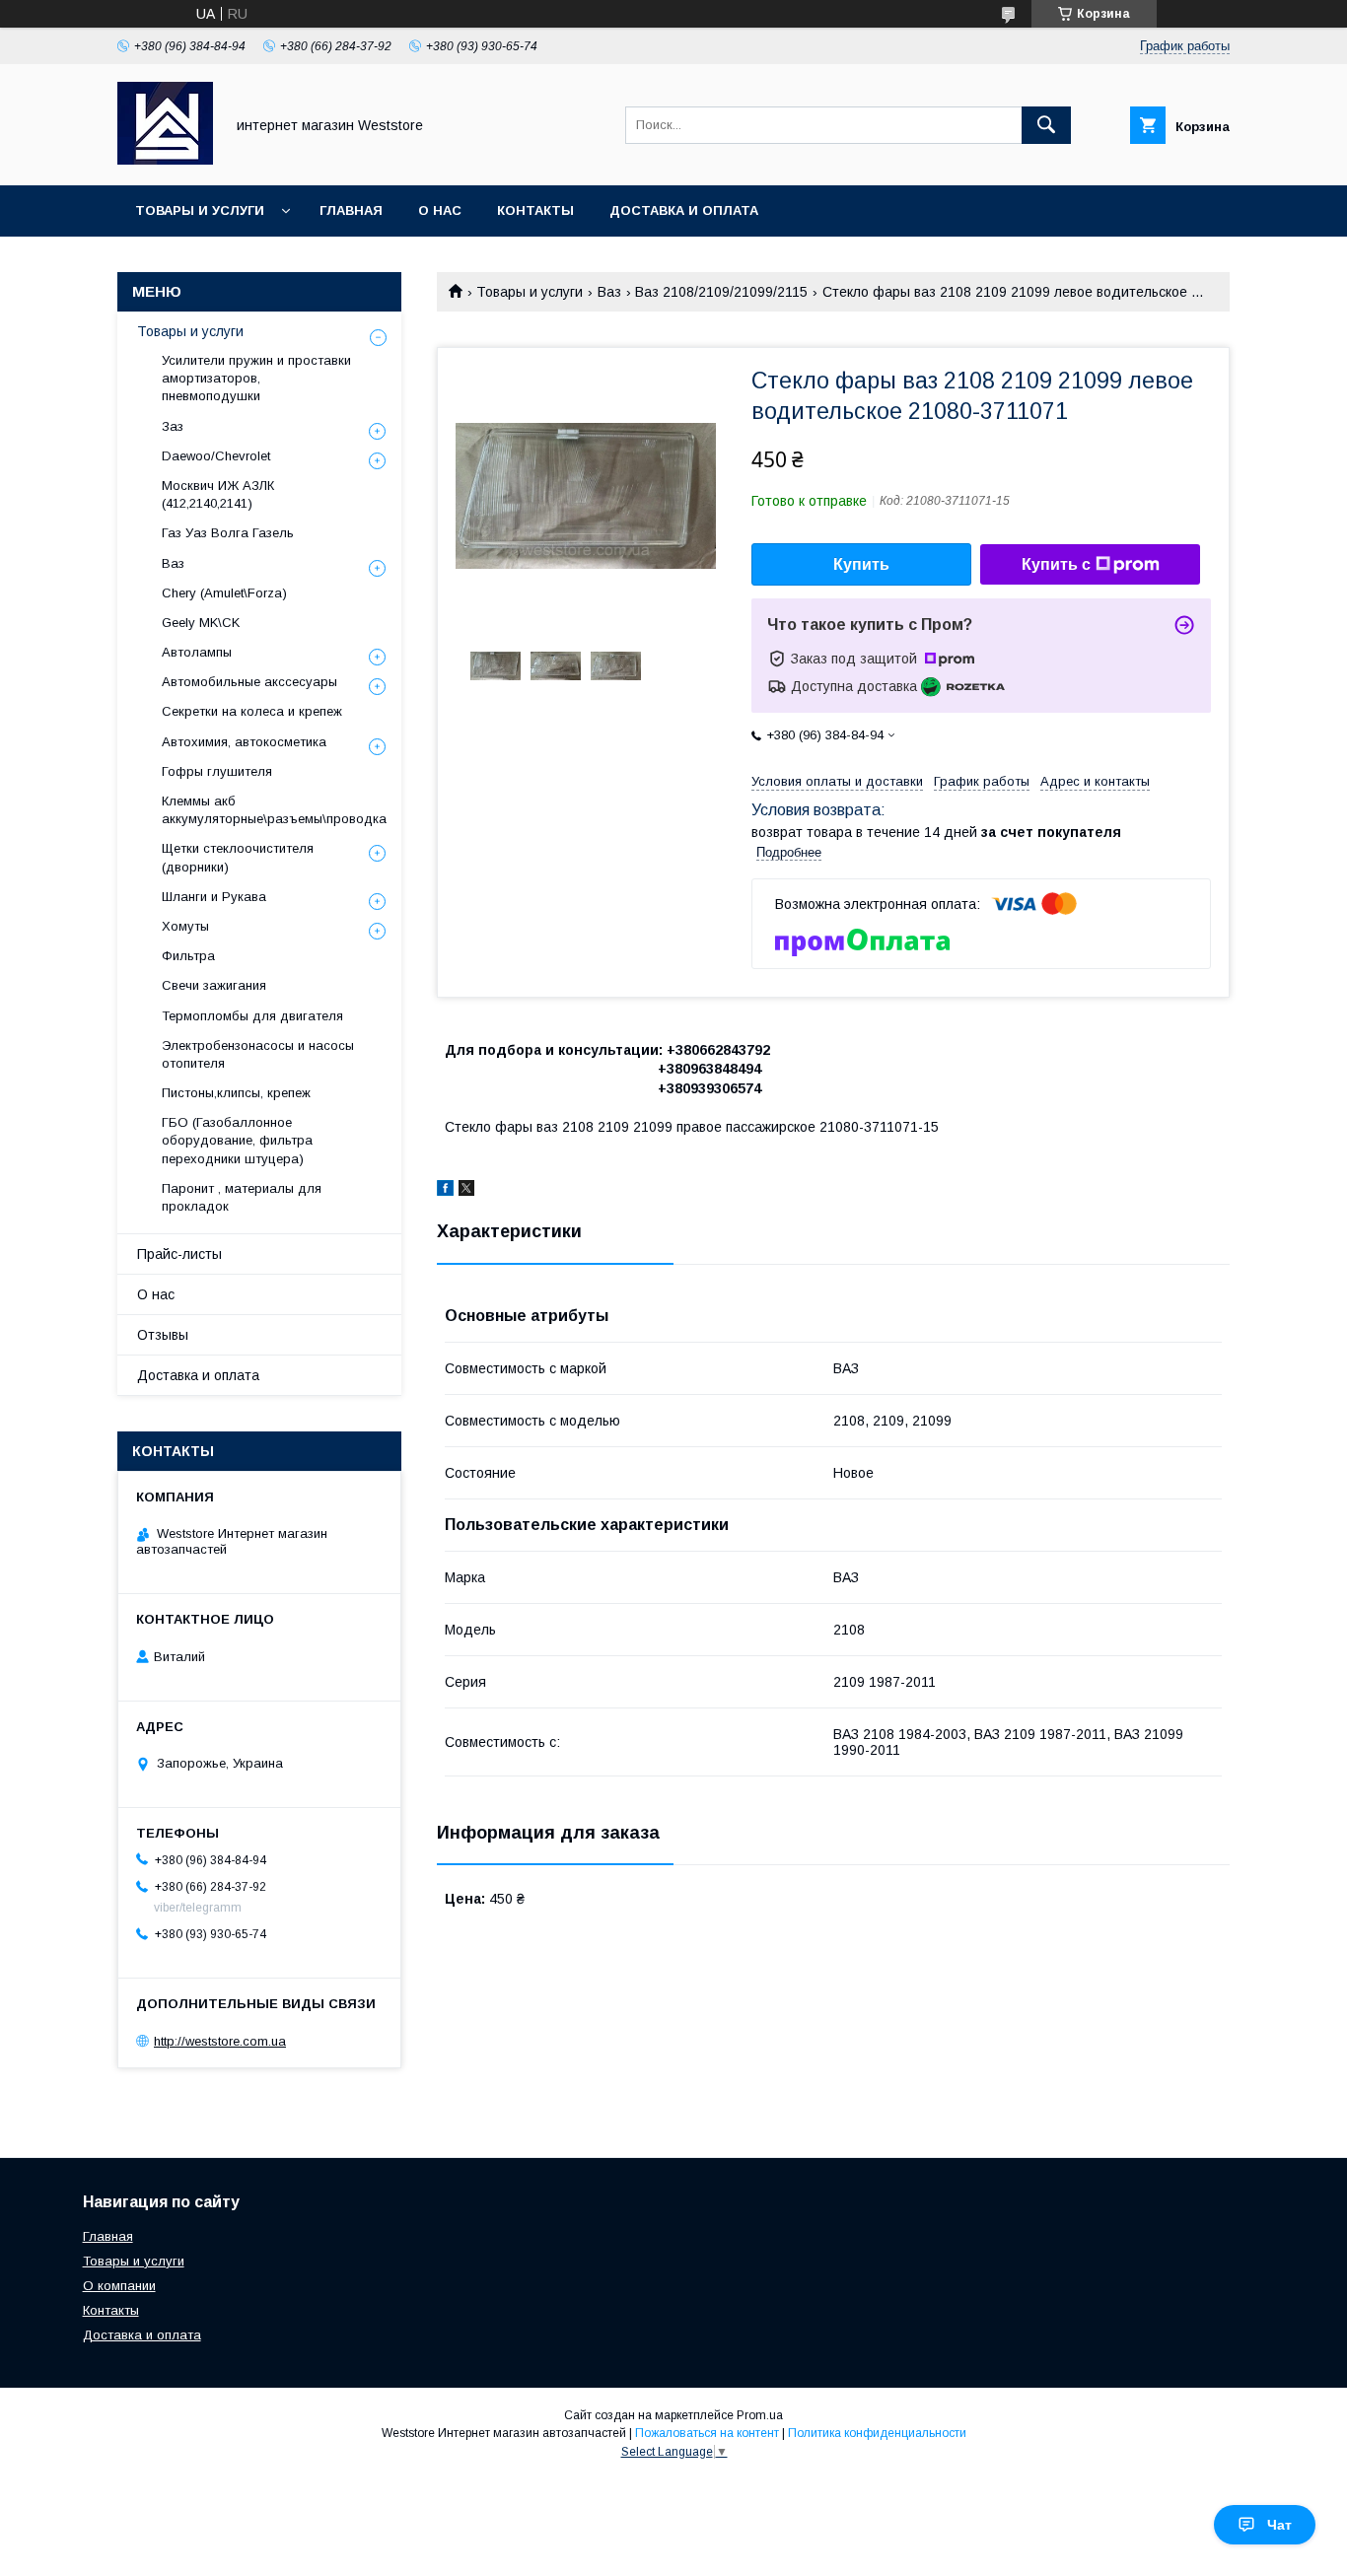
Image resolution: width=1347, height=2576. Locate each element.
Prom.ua (760, 2415)
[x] (466, 1191)
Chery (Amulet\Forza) (224, 593)
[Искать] (1046, 125)
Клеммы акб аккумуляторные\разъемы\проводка (274, 810)
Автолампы (197, 652)
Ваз (609, 292)
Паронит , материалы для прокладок (242, 1197)
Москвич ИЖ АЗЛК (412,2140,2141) (218, 494)
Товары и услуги (200, 210)
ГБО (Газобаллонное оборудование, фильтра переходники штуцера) (237, 1140)
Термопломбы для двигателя (252, 1016)
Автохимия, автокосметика (244, 742)
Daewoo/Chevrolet (216, 456)
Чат (1279, 2525)
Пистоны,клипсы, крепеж (236, 1093)
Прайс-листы (179, 1254)
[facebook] (445, 1191)
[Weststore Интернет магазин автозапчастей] (165, 160)
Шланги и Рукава (214, 897)
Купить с (1056, 564)
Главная (351, 210)
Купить (861, 564)
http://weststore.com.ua (220, 2041)
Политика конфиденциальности (877, 2433)
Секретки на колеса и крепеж (252, 711)
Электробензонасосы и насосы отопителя (258, 1054)
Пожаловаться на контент (707, 2433)
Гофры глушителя (217, 771)
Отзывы (163, 1335)
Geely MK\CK (201, 623)
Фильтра (188, 956)
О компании (119, 2286)
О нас (440, 210)
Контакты (535, 210)
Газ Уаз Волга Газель (228, 533)
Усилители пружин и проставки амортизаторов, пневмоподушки (256, 378)
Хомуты (185, 926)
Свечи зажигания (214, 985)
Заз (173, 426)
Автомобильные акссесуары (249, 682)
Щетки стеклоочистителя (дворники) (238, 857)
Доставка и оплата (684, 210)
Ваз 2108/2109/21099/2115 (721, 292)
